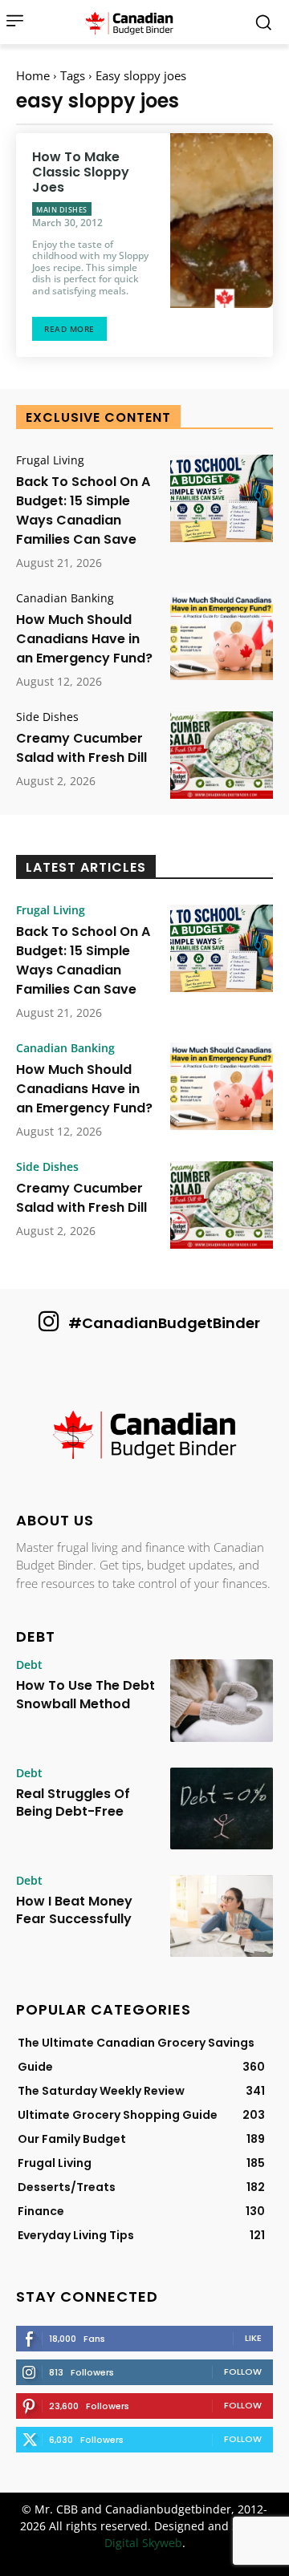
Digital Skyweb (143, 2543)
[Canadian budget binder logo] (133, 22)
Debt (29, 1665)
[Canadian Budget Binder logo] (144, 1436)
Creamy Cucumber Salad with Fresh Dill (81, 748)
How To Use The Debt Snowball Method (85, 1694)
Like (253, 2338)
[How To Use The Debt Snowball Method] (222, 1700)
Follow (243, 2371)
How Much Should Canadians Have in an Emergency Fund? (84, 639)
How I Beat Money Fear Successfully (74, 1910)
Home (33, 75)
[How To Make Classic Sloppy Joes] (222, 221)
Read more (69, 329)
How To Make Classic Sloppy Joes (81, 172)
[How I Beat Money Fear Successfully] (222, 1916)
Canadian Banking (65, 598)
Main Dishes (62, 210)
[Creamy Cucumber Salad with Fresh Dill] (222, 755)
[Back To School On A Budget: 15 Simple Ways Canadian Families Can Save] (222, 498)
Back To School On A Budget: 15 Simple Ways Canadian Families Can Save (83, 510)
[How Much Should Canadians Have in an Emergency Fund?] (222, 636)
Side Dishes (47, 717)
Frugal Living (50, 460)
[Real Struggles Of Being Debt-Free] (222, 1808)
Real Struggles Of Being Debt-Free (73, 1802)
